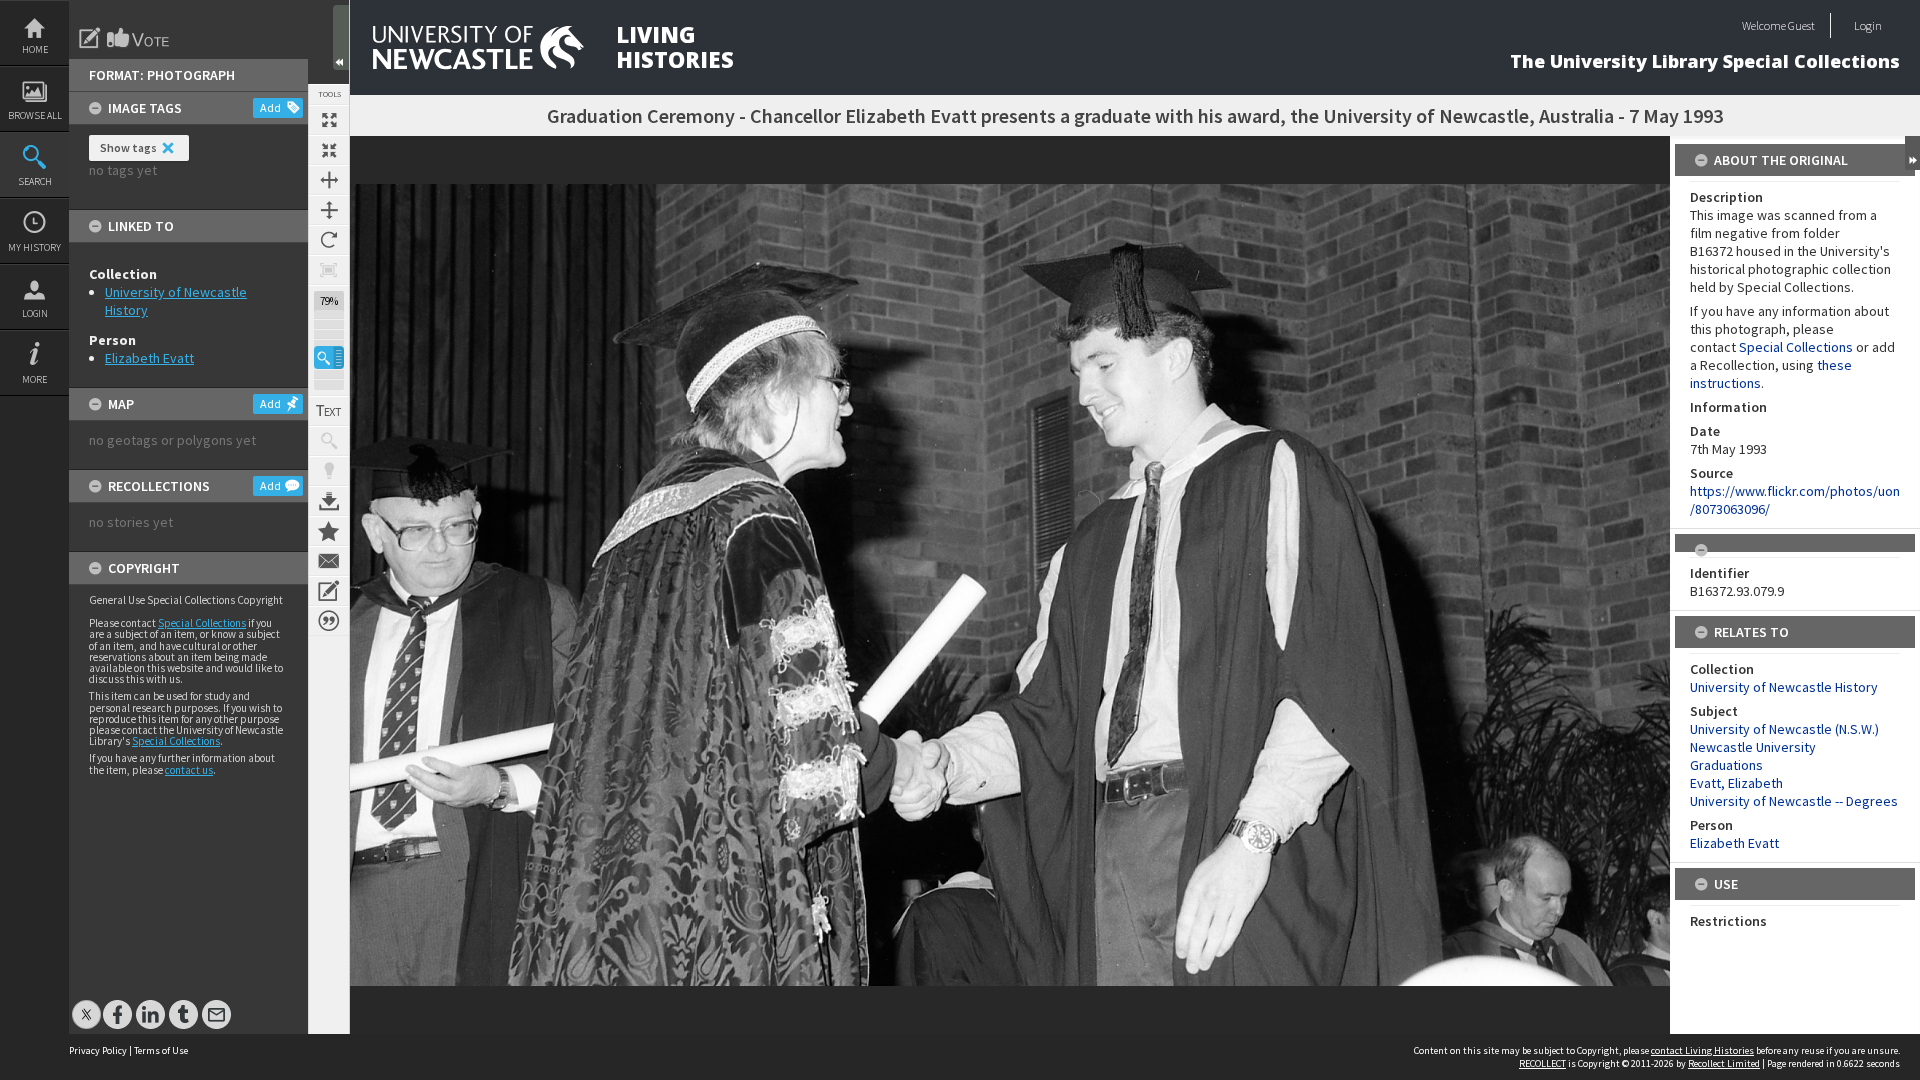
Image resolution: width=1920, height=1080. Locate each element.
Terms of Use (161, 1050)
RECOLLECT (1542, 1063)
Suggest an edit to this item (90, 38)
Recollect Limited (1724, 1063)
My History (34, 247)
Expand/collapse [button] (1912, 153)
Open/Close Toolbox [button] (341, 37)
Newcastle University (1753, 747)
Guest (1801, 25)
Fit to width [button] (329, 180)
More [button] (34, 379)
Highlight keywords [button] (329, 471)
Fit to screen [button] (329, 150)
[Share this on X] (86, 1004)
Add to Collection (329, 531)
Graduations (1726, 765)
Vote (139, 38)
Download (329, 501)
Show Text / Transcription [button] (329, 411)
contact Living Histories (1702, 1050)
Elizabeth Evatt (149, 358)
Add (270, 107)
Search (35, 181)
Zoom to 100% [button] (329, 270)
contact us (189, 770)
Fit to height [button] (329, 210)
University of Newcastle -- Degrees (1794, 801)
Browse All (35, 115)
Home (35, 49)
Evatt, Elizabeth (1736, 783)
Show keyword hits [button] (329, 441)
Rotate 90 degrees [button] (329, 240)
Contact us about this (329, 561)
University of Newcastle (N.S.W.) (1784, 729)
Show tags (128, 147)
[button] (329, 357)
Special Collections (202, 623)
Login (35, 313)
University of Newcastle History (1784, 687)
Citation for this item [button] (329, 621)
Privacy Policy (98, 1050)
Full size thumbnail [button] (329, 120)
